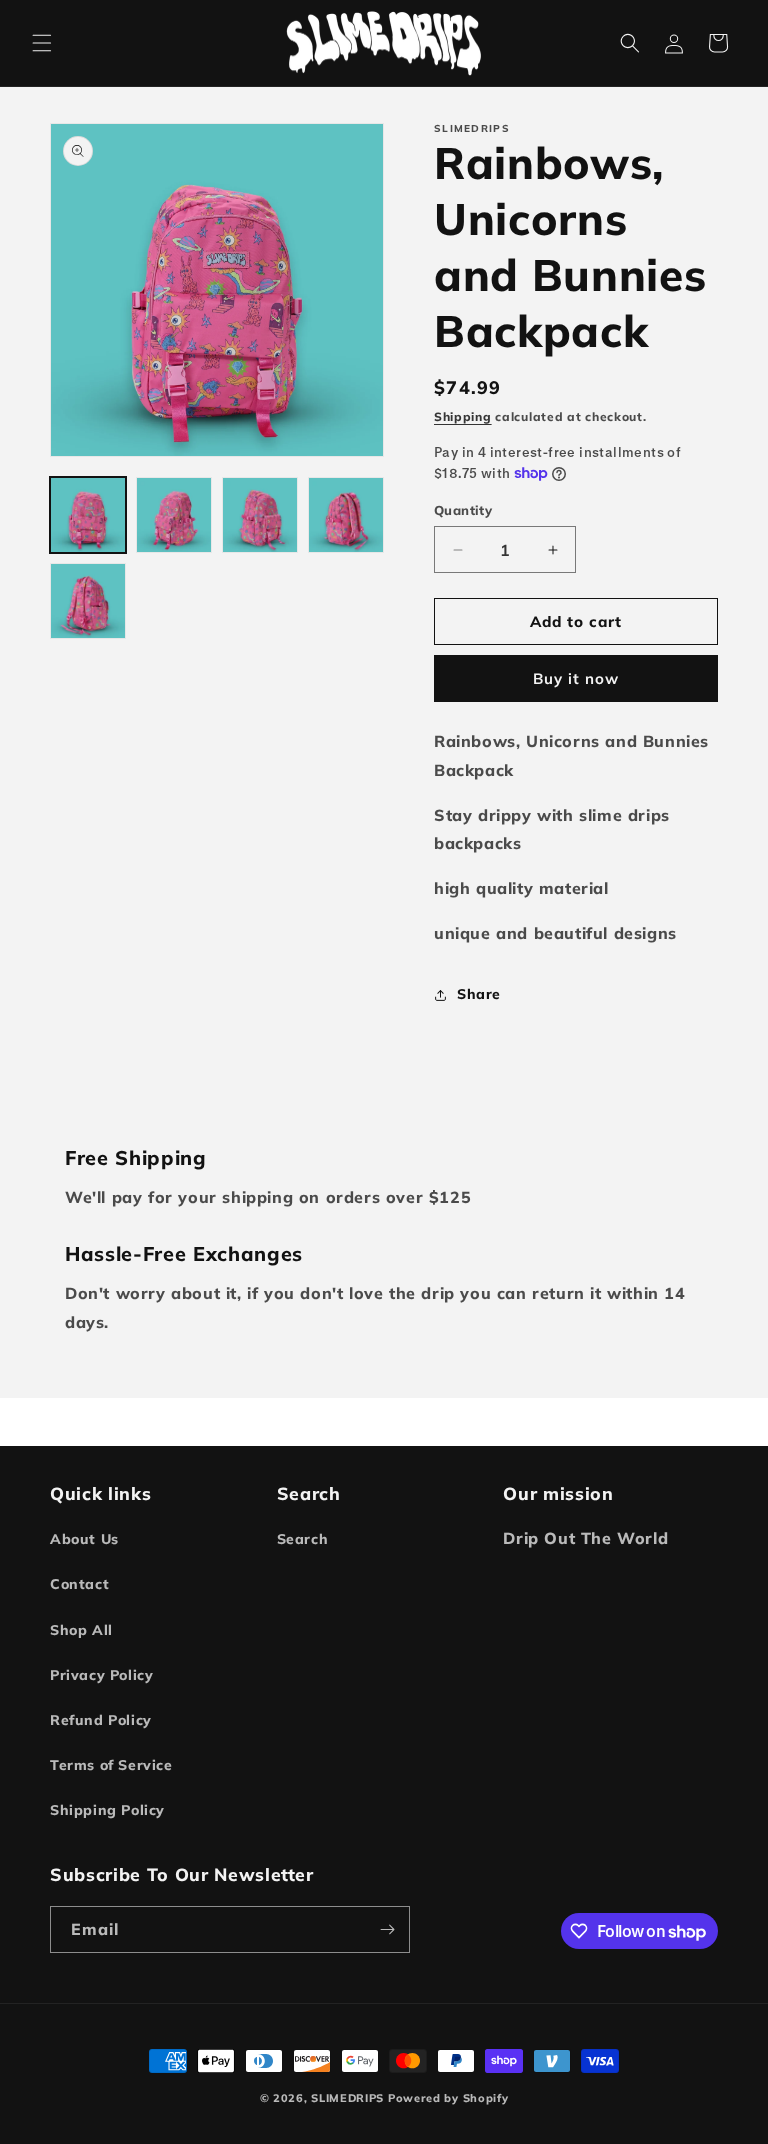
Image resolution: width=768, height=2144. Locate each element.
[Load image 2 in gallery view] (174, 515)
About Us (84, 1539)
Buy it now (576, 678)
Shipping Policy (107, 1810)
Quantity (463, 510)
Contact (79, 1584)
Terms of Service (111, 1765)
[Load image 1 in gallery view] (88, 515)
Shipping (463, 416)
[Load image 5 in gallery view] (88, 601)
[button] (42, 43)
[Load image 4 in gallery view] (346, 515)
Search (303, 1539)
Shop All (81, 1630)
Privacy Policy (101, 1675)
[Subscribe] (387, 1929)
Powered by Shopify (448, 2098)
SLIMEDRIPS (347, 2098)
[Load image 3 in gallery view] (260, 515)
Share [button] (479, 994)
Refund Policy (101, 1720)
